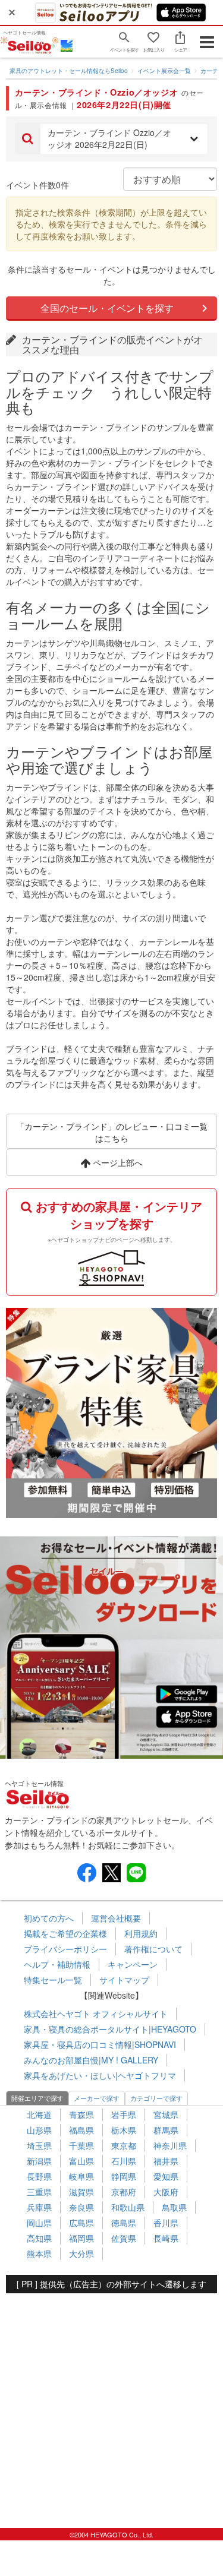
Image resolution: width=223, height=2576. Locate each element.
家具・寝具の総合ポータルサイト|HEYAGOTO (110, 2029)
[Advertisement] (111, 2405)
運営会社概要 (116, 1918)
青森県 (81, 2114)
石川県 (124, 2161)
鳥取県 (174, 2207)
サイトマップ (124, 1980)
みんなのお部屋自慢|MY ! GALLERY (91, 2060)
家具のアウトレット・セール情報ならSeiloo (69, 71)
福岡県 (81, 2238)
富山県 (81, 2161)
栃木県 (124, 2130)
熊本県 (39, 2253)
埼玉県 (39, 2145)
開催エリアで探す (37, 2098)
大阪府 (166, 2192)
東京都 (124, 2145)
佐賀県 (124, 2238)
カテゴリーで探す (156, 2098)
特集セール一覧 (53, 1980)
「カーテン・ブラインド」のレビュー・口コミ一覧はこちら (112, 1132)
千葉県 (81, 2145)
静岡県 (124, 2176)
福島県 (81, 2130)
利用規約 (141, 1933)
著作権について (153, 1949)
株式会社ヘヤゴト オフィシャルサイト (96, 2014)
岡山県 (39, 2223)
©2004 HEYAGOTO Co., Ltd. (111, 2534)
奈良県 (81, 2207)
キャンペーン (133, 1964)
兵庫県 (39, 2207)
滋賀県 (81, 2192)
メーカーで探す (97, 2098)
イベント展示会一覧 (164, 71)
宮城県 (166, 2114)
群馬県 (166, 2130)
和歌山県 (128, 2207)
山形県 (39, 2130)
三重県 (39, 2192)
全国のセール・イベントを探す (107, 308)
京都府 (124, 2192)
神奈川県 (170, 2145)
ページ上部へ (117, 1162)
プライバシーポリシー (65, 1949)
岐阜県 (81, 2176)
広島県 (81, 2223)
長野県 (39, 2176)
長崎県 (166, 2238)
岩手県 (124, 2114)
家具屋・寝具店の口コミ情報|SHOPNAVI (100, 2044)
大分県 (81, 2253)
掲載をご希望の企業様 (65, 1933)
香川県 (166, 2223)
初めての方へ (49, 1918)
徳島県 (124, 2223)
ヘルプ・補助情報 (57, 1964)
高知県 (39, 2238)
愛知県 (166, 2176)
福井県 (166, 2161)
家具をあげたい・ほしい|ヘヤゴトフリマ (100, 2075)
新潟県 (39, 2161)
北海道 (39, 2114)
